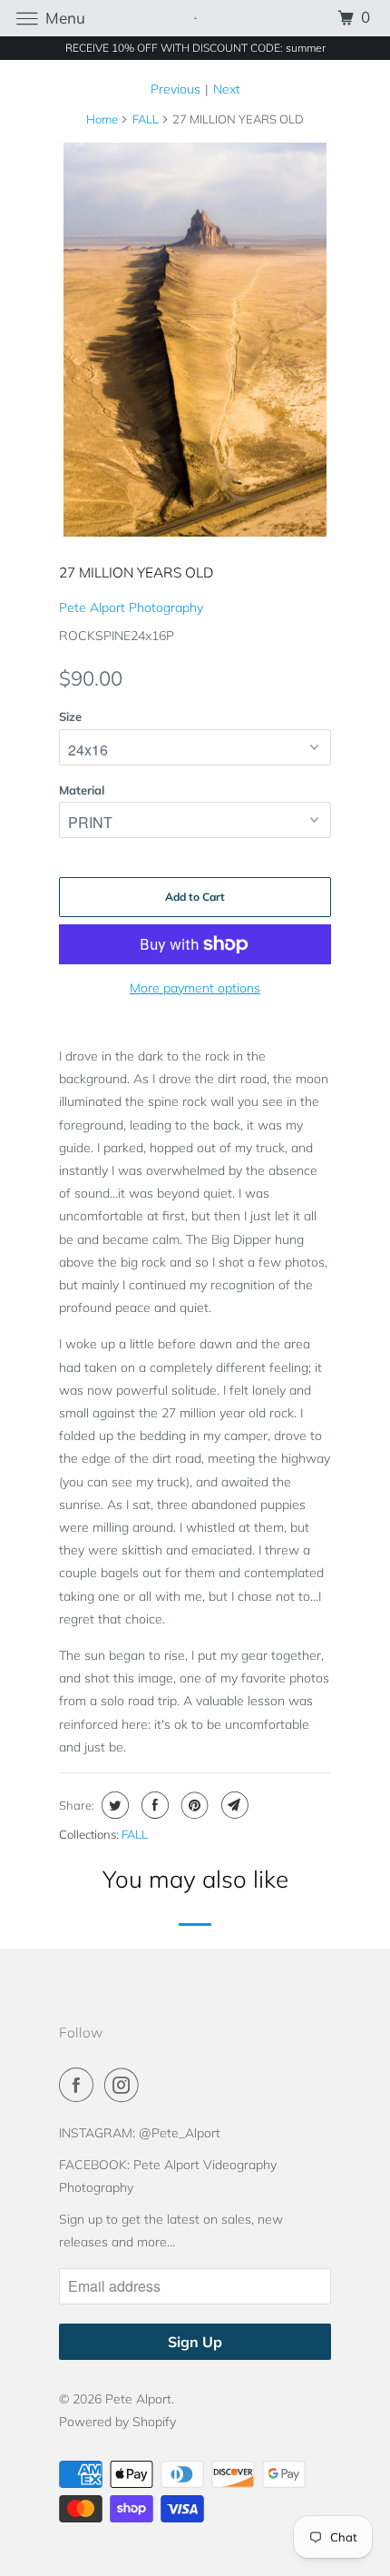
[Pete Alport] (195, 18)
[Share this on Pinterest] (193, 1805)
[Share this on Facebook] (153, 1805)
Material (82, 790)
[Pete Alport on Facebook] (80, 2085)
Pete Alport (138, 2399)
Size (70, 716)
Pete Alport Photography (131, 607)
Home (102, 119)
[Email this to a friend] (233, 1805)
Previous (175, 89)
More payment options (195, 988)
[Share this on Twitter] (113, 1805)
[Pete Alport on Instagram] (125, 2085)
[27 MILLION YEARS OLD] (195, 340)
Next (227, 89)
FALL (146, 119)
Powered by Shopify (117, 2422)
